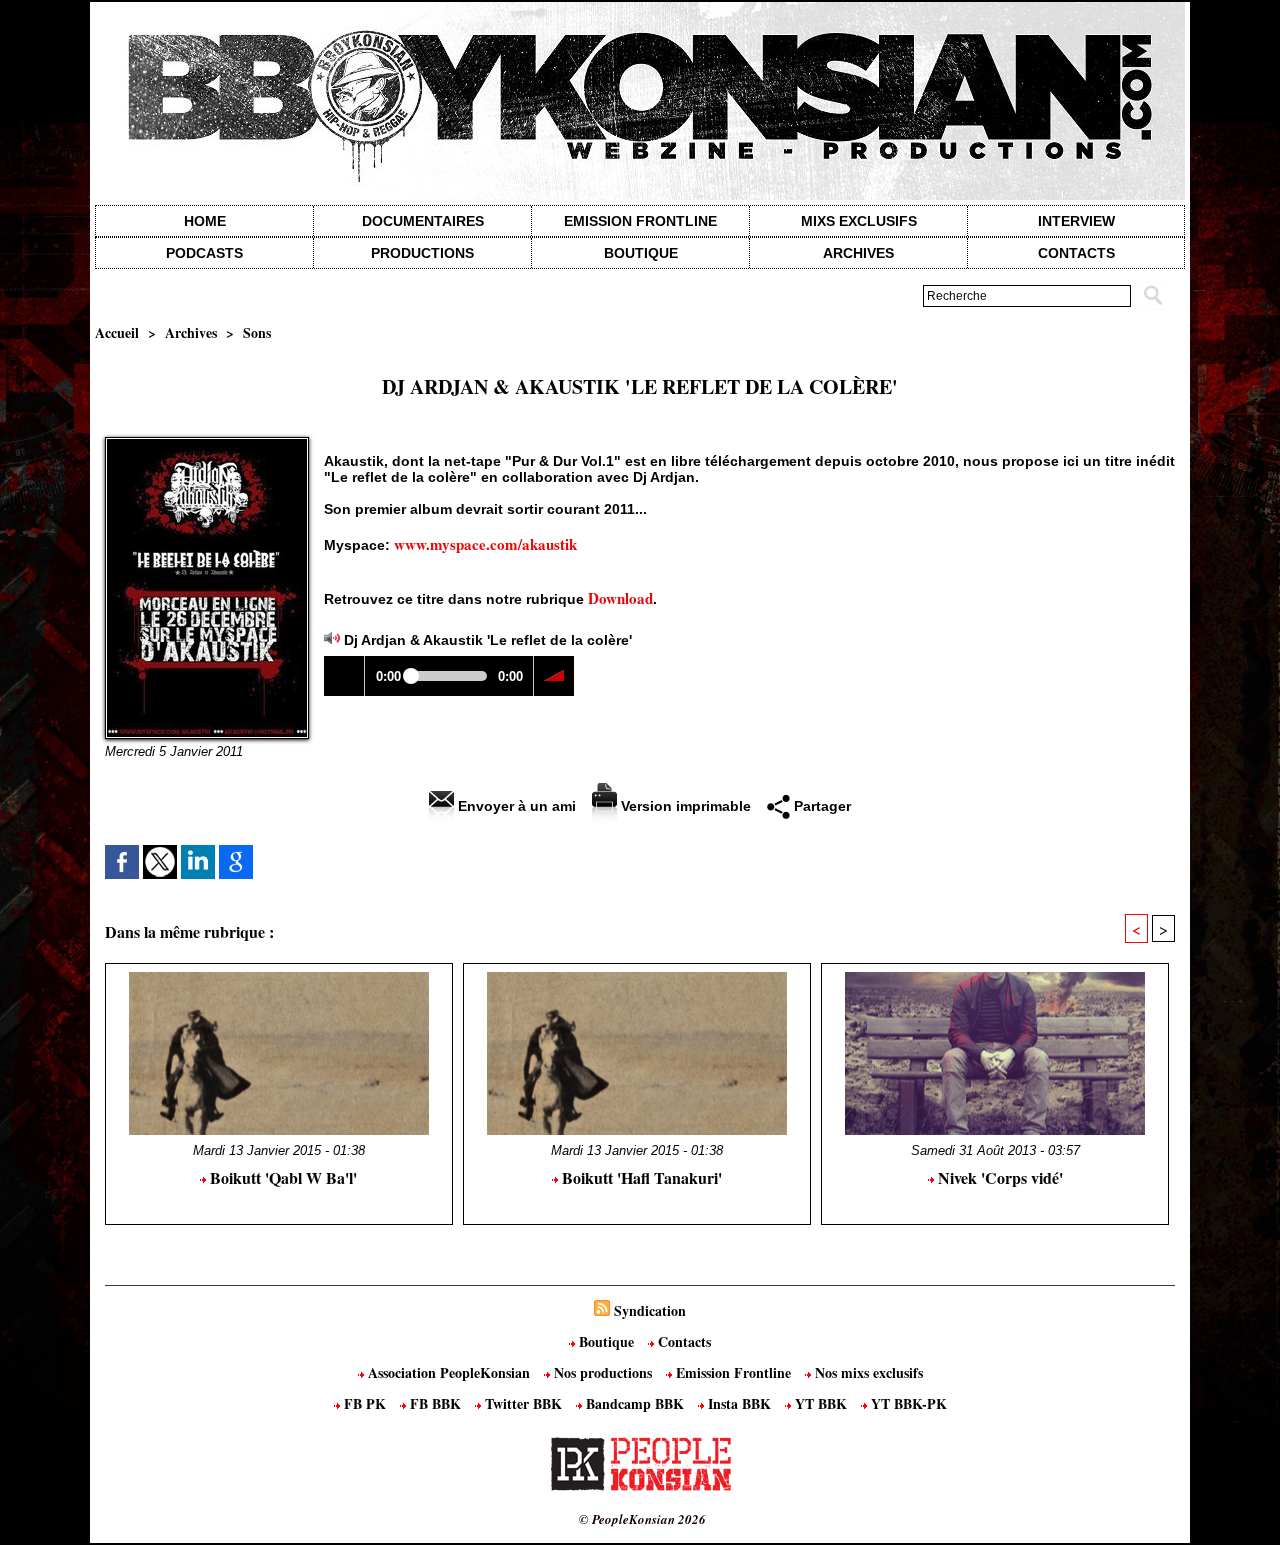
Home (205, 221)
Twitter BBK (523, 1403)
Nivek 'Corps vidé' (998, 1177)
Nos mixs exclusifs (867, 1372)
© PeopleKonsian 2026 (642, 1519)
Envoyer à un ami (515, 806)
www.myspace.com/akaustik (485, 544)
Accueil (117, 332)
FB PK (365, 1403)
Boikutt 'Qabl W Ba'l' (281, 1177)
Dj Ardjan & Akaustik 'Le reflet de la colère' (488, 640)
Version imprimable (684, 806)
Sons (257, 332)
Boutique (641, 253)
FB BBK (435, 1403)
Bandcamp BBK (635, 1403)
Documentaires (423, 221)
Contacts (682, 1341)
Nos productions (603, 1372)
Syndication (650, 1310)
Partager (820, 806)
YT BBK (821, 1403)
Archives (858, 253)
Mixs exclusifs (859, 221)
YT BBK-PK (907, 1403)
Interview (1076, 221)
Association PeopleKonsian (449, 1372)
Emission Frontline (640, 221)
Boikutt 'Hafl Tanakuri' (640, 1177)
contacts (1076, 253)
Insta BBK (739, 1403)
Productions (422, 253)
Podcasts (204, 253)
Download (620, 598)
